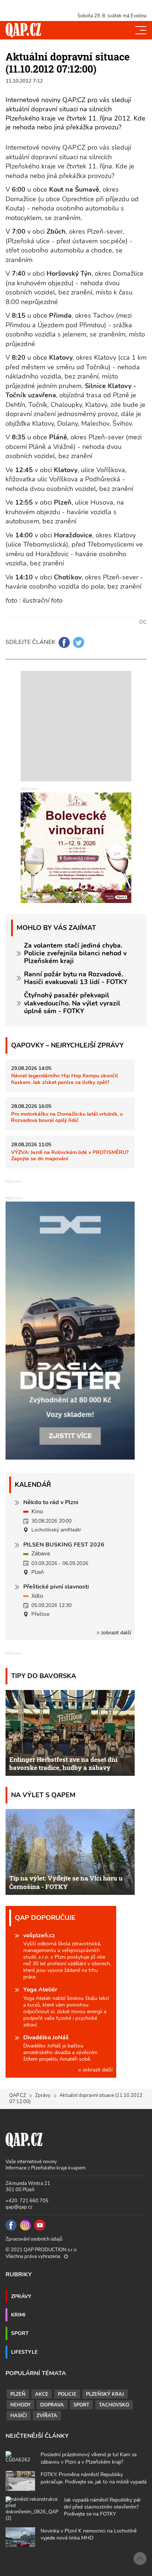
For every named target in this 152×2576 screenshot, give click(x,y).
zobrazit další (115, 1633)
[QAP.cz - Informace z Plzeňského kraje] (23, 30)
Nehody (20, 2405)
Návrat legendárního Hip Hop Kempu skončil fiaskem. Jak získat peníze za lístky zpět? (64, 1079)
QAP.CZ (18, 2095)
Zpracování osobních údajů (34, 2239)
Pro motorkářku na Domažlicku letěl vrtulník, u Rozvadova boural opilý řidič (67, 1117)
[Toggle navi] (141, 30)
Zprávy (43, 2095)
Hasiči (19, 2416)
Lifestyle (24, 2352)
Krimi (18, 2315)
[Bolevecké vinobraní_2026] (76, 847)
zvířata (47, 2416)
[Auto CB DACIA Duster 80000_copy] (70, 1458)
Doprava (52, 2405)
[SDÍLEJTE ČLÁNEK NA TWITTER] (79, 642)
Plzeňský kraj (105, 2394)
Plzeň (18, 2394)
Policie (67, 2394)
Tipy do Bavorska (44, 1676)
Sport (20, 2333)
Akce (42, 2394)
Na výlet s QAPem (43, 1795)
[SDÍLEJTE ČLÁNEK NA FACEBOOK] (64, 642)
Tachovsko (114, 2405)
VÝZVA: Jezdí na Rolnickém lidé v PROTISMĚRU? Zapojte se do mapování (70, 1155)
